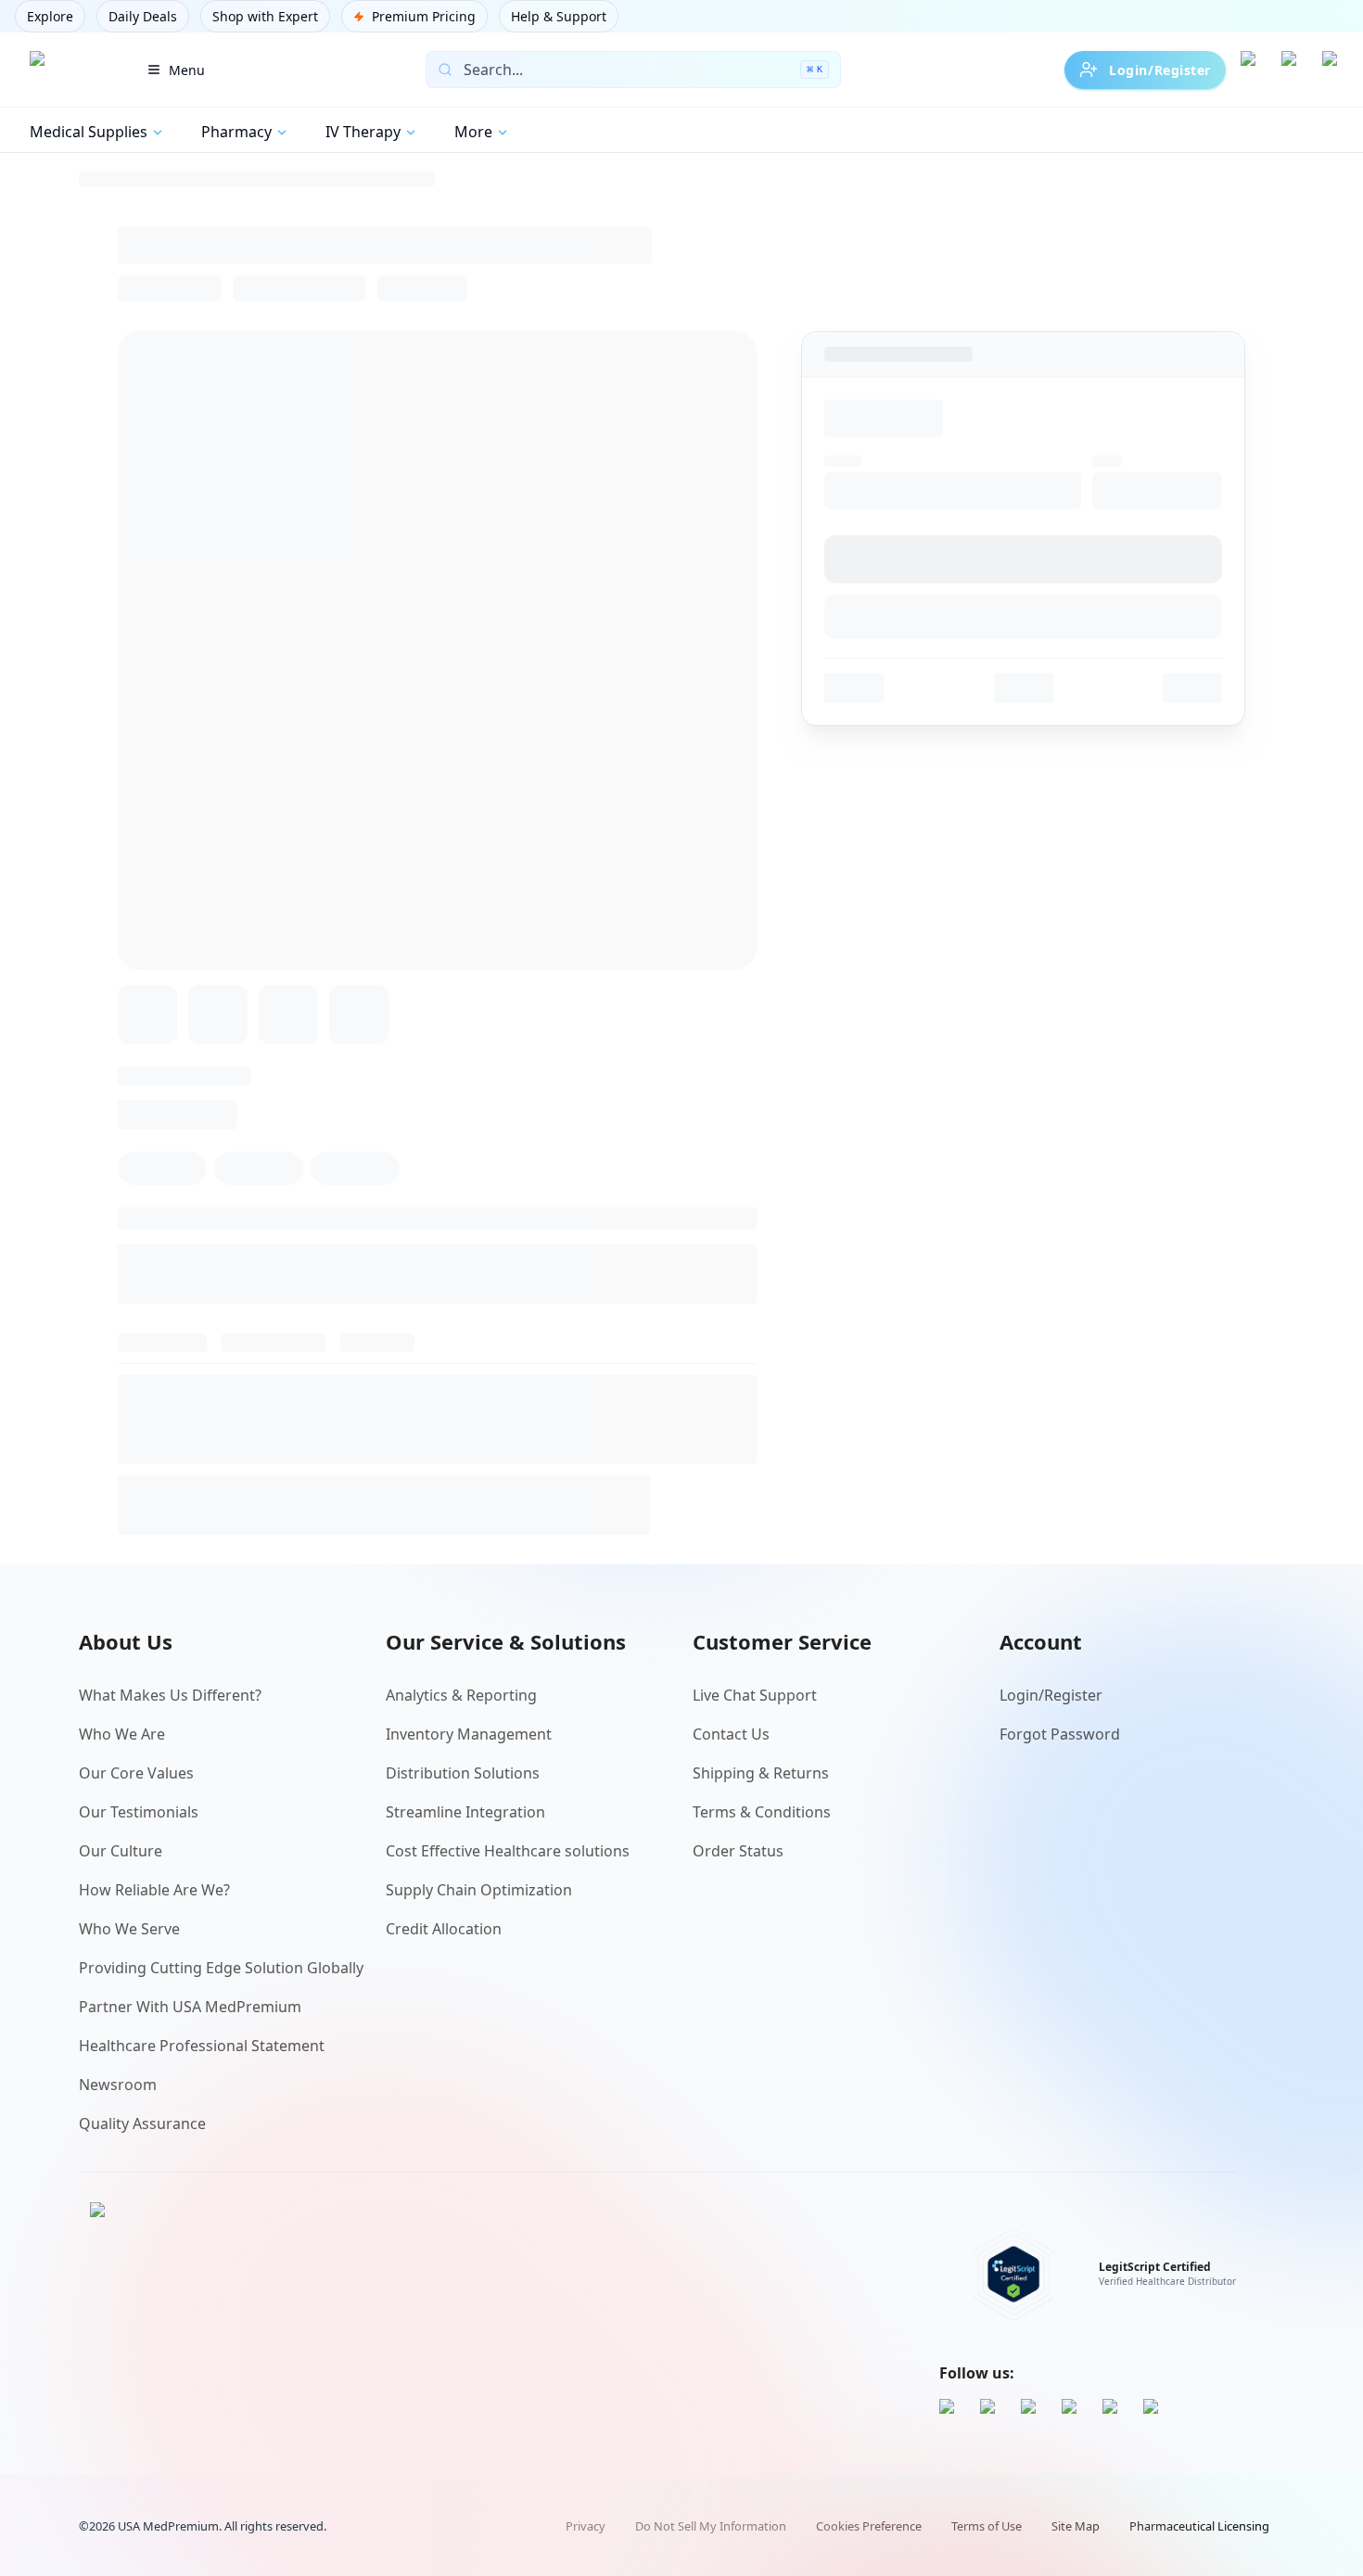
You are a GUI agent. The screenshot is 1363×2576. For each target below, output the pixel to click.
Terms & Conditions (762, 1812)
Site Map (1076, 2526)
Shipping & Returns (761, 1773)
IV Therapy (363, 132)
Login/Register (1160, 70)
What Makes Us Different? (170, 1695)
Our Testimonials (139, 1812)
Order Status (738, 1851)
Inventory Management (469, 1734)
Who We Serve (129, 1929)
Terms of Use (987, 2526)
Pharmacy (236, 132)
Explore (50, 16)
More (473, 132)
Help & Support (559, 16)
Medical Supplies (89, 132)
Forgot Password (1060, 1734)
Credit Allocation (444, 1929)
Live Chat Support (755, 1695)
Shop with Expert (265, 16)
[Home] (68, 70)
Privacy (586, 2526)
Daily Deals (143, 16)
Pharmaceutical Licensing (1199, 2526)
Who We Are (122, 1734)
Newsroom (118, 2085)
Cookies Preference (869, 2526)
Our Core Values (136, 1773)
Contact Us (731, 1734)
